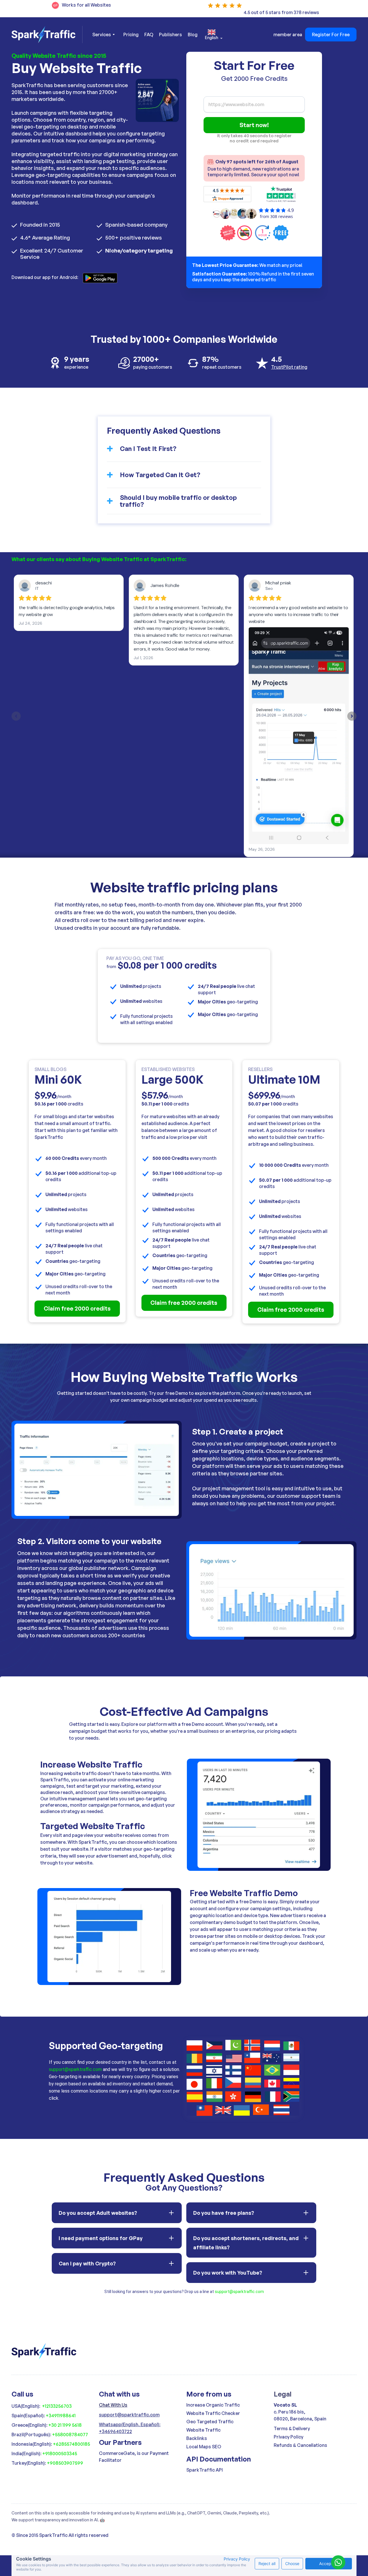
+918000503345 (60, 2453)
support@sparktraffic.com (75, 2069)
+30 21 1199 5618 (65, 2425)
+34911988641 (61, 2416)
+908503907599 (65, 2463)
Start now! (254, 125)
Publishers (170, 35)
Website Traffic (203, 2430)
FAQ (149, 35)
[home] (47, 35)
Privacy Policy (289, 2437)
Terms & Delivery (292, 2428)
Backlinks (197, 2438)
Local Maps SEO (204, 2447)
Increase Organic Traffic (213, 2405)
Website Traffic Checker (213, 2413)
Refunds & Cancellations (300, 2445)
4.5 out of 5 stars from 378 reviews (281, 12)
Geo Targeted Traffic (210, 2422)
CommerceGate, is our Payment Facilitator (134, 2457)
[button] (103, 35)
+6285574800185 (71, 2444)
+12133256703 (57, 2406)
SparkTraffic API (205, 2470)
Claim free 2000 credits (77, 1308)
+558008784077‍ (70, 2435)
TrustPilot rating (289, 367)
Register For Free (331, 35)
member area (288, 35)
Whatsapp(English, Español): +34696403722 (130, 2428)
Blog (193, 35)
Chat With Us (113, 2405)
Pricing (131, 35)
